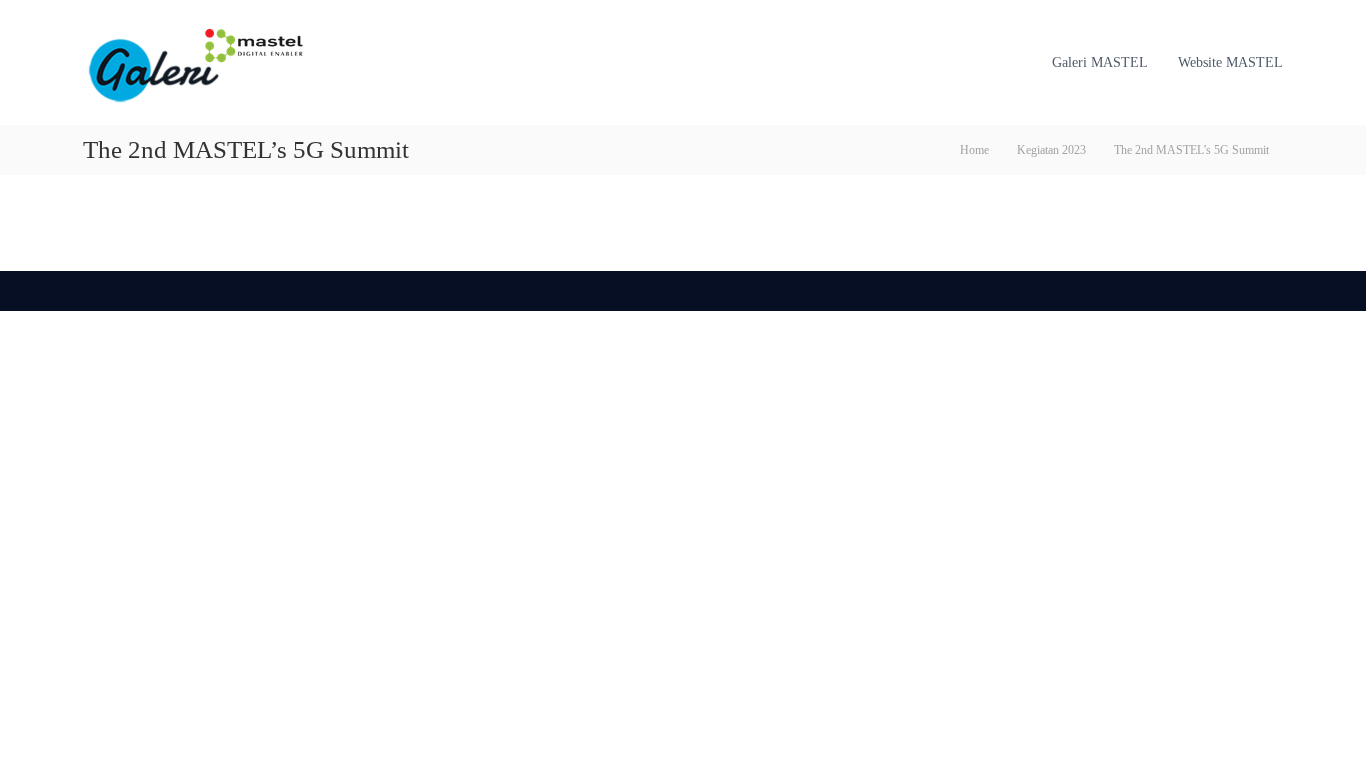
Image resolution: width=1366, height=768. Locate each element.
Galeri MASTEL (1100, 62)
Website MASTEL (1230, 62)
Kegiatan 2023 (1051, 150)
